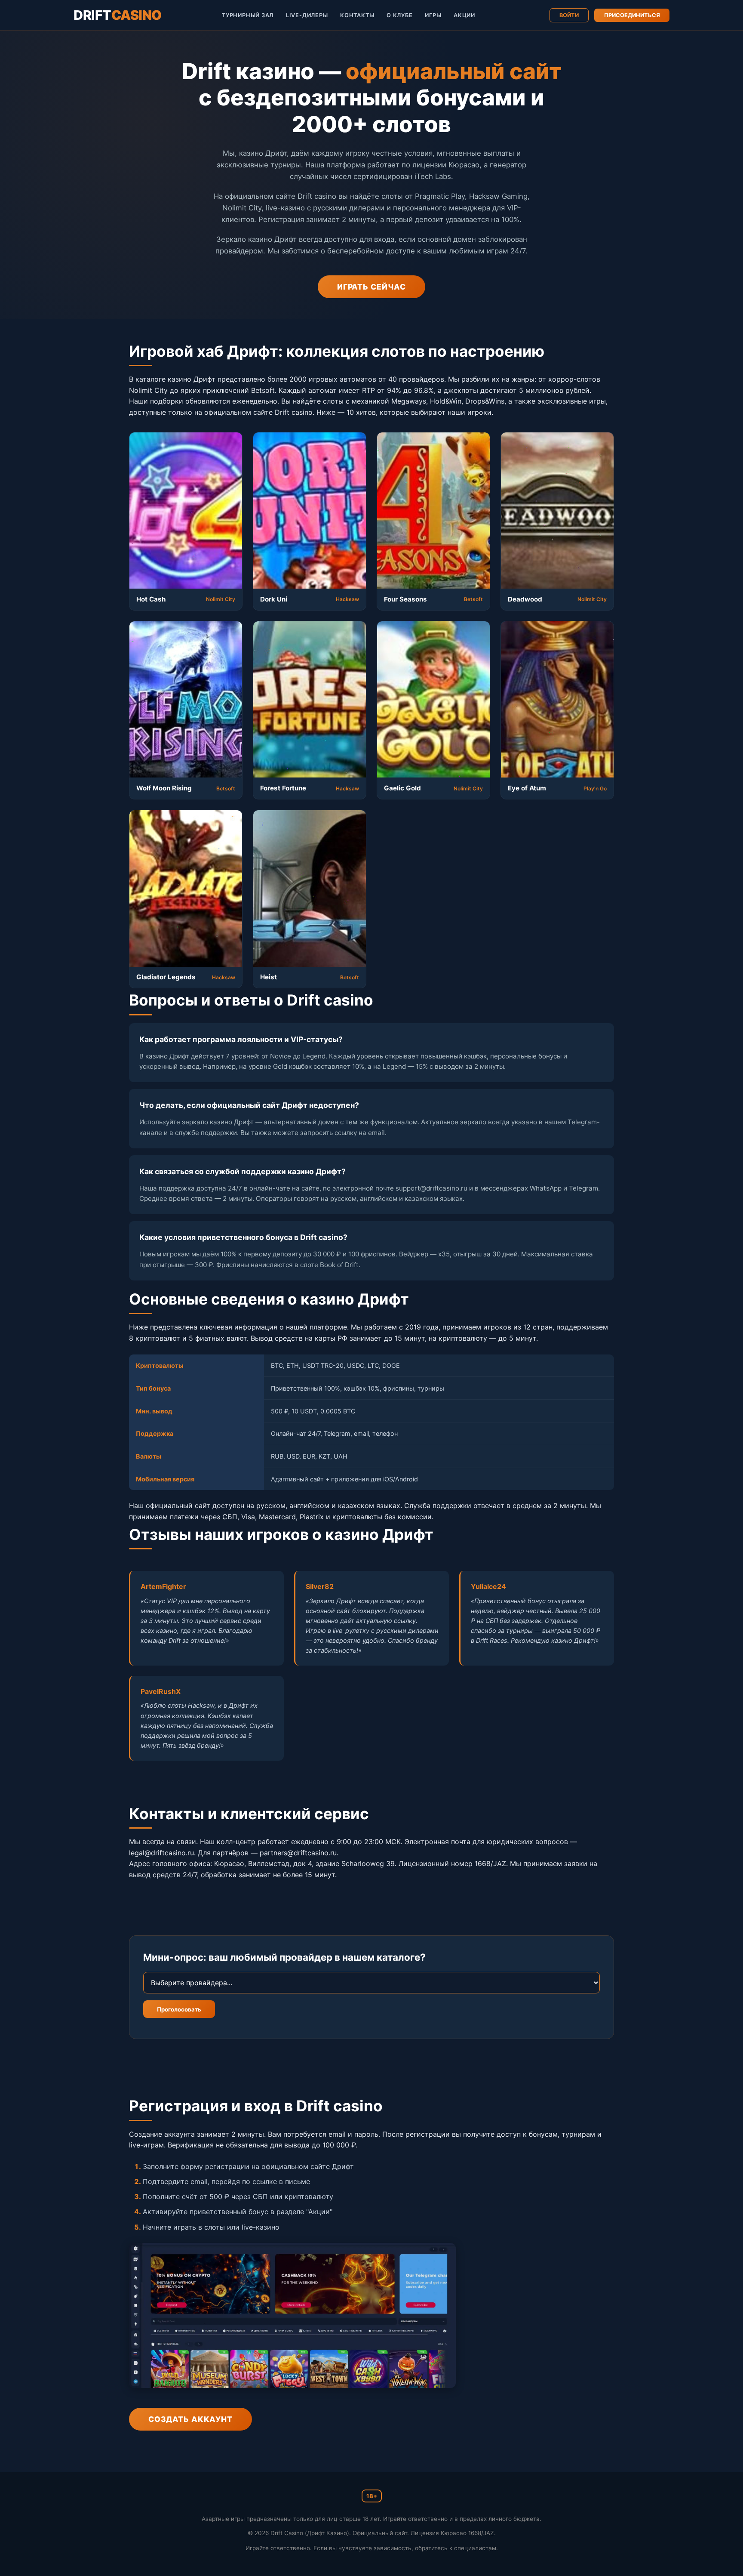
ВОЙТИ (569, 15)
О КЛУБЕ (399, 15)
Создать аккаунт (190, 2419)
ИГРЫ (433, 15)
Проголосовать (179, 2009)
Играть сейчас (371, 287)
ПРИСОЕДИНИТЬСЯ (632, 15)
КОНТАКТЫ (357, 15)
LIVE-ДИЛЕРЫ (307, 15)
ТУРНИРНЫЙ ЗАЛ (248, 15)
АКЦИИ (464, 15)
